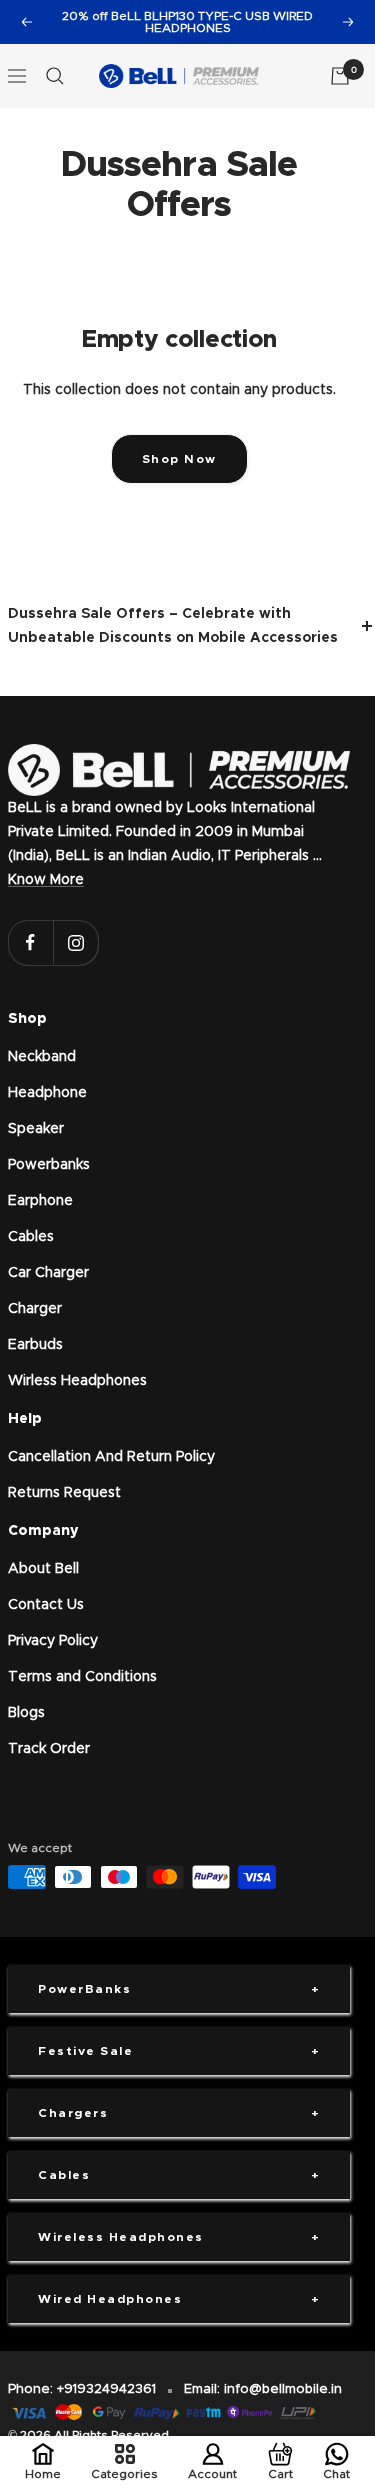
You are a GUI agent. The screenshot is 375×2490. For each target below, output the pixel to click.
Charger (35, 1309)
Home (43, 2474)
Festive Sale (85, 2051)
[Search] (55, 76)
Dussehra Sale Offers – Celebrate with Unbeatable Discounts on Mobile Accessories (173, 626)
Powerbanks (49, 1165)
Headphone (47, 1093)
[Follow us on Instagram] (75, 942)
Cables (31, 1237)
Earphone (40, 1201)
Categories (124, 2474)
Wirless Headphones (77, 1381)
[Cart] (340, 76)
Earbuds (35, 1345)
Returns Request (64, 1493)
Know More (46, 880)
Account (212, 2474)
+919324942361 (106, 2389)
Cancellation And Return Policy (111, 1457)
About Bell (43, 1569)
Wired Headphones (110, 2299)
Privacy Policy (53, 1641)
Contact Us (46, 1605)
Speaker (36, 1129)
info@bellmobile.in (283, 2389)
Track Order (49, 1749)
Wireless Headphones (121, 2237)
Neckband (42, 1057)
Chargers (73, 2113)
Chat (336, 2474)
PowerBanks (84, 1989)
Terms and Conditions (82, 1677)
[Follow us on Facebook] (30, 942)
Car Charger (48, 1273)
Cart (280, 2474)
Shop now (179, 459)
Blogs (26, 1713)
